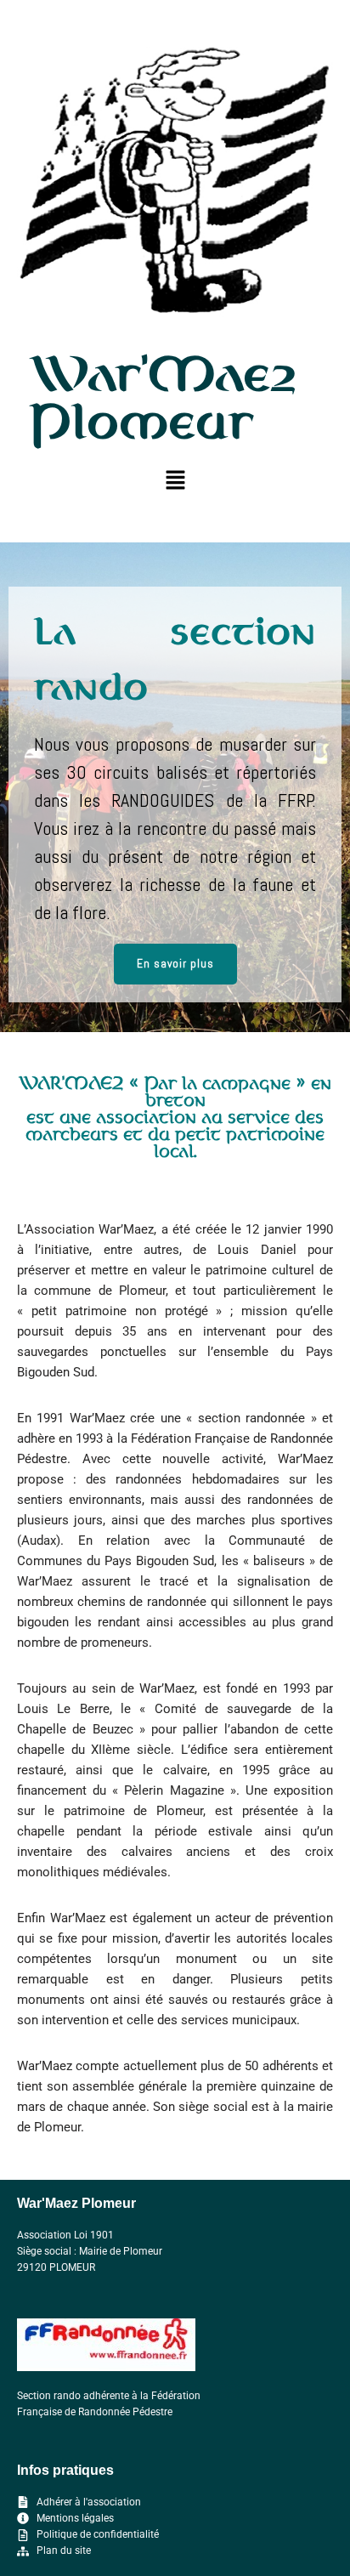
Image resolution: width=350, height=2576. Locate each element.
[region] (175, 787)
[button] (175, 481)
